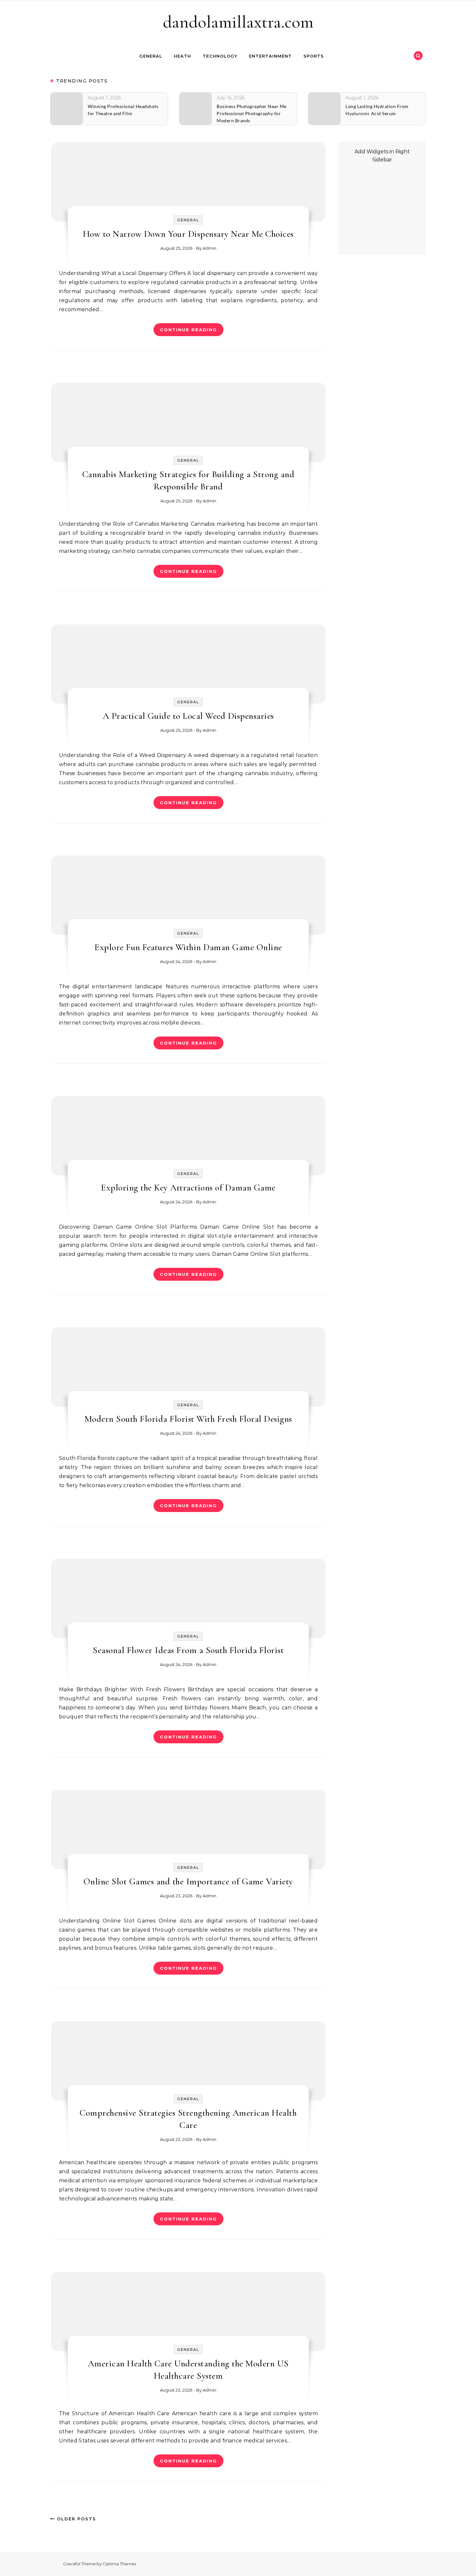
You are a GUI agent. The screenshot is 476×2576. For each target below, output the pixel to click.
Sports (314, 56)
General (151, 56)
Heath (182, 56)
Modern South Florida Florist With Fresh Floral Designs (188, 1419)
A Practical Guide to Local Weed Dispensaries (188, 716)
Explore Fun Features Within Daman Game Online (188, 947)
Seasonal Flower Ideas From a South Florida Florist (188, 1650)
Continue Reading (188, 330)
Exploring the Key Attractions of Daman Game (188, 1188)
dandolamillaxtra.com (238, 22)
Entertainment (270, 56)
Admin (210, 248)
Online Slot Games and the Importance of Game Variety (188, 1881)
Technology (220, 56)
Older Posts (76, 2519)
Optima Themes (119, 2564)
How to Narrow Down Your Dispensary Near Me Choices (188, 234)
